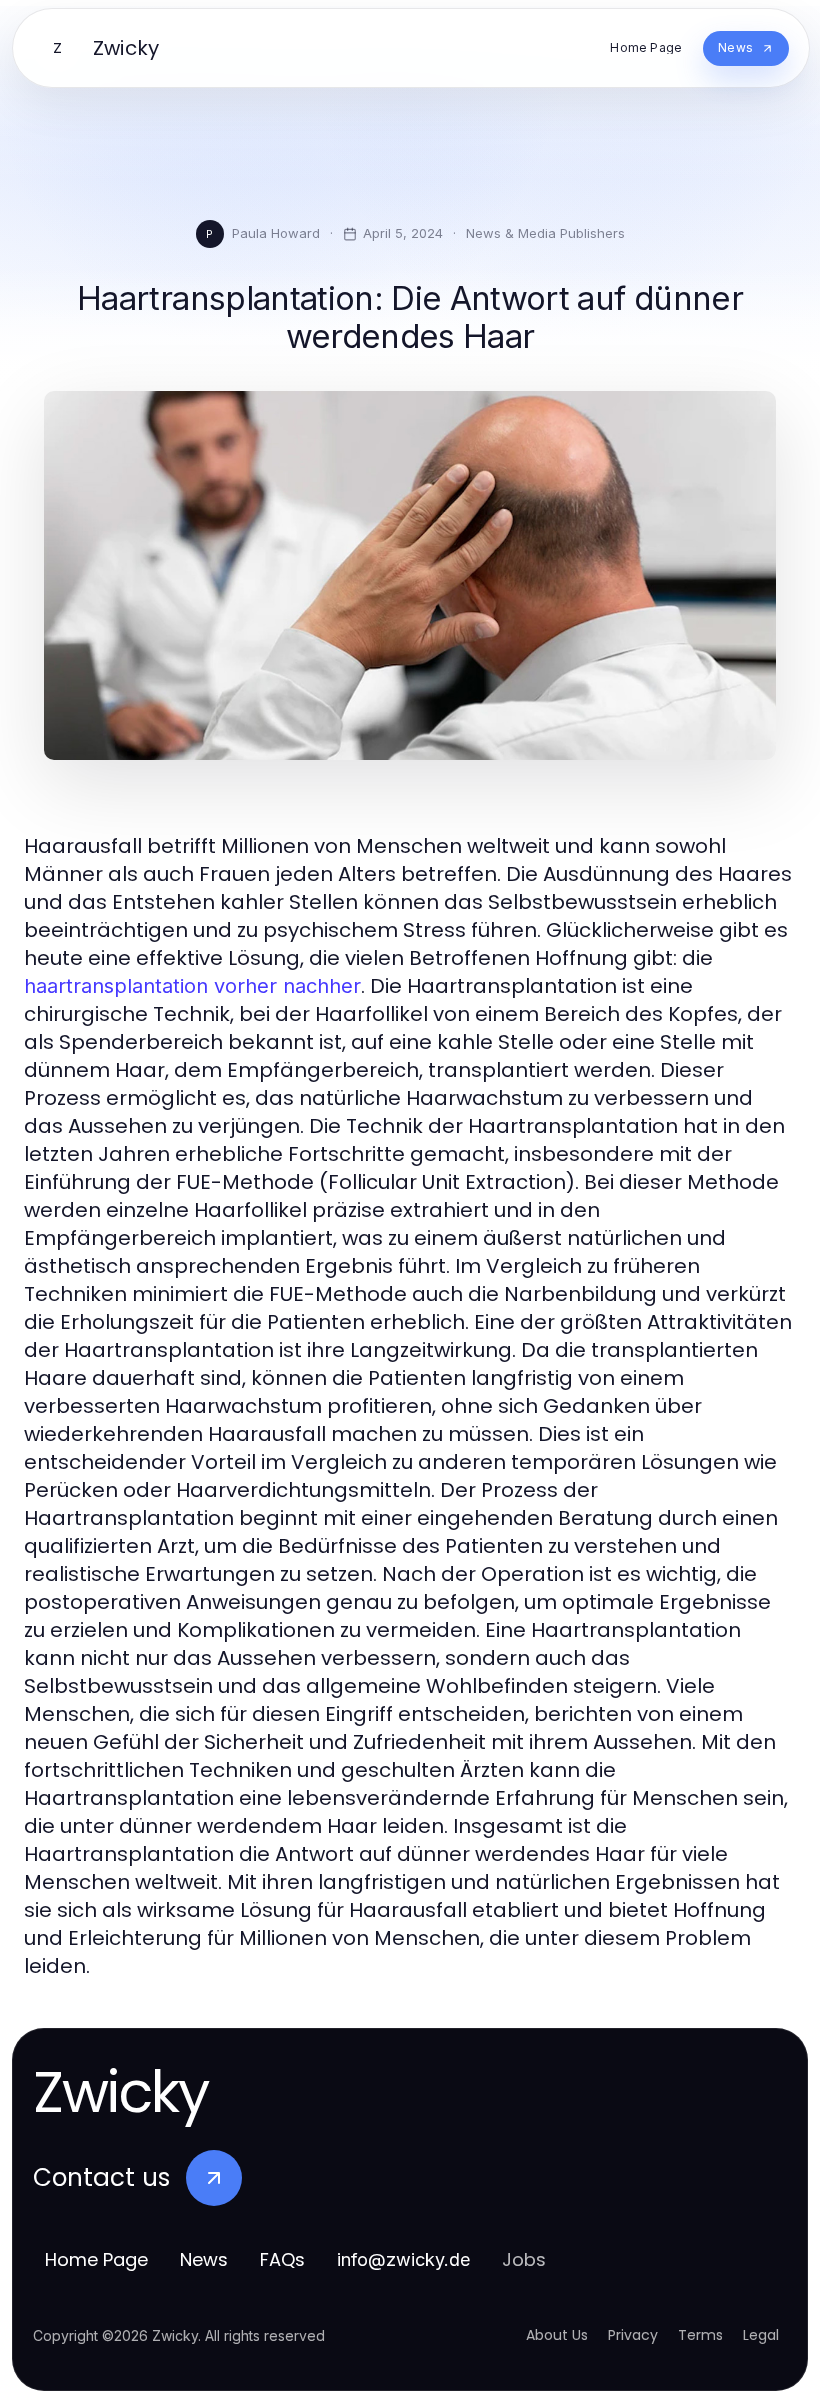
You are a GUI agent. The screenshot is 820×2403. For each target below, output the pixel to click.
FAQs (282, 2259)
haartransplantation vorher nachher (192, 986)
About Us (557, 2335)
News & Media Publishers (545, 233)
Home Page (96, 2259)
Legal (761, 2335)
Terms (700, 2335)
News (204, 2259)
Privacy (633, 2335)
